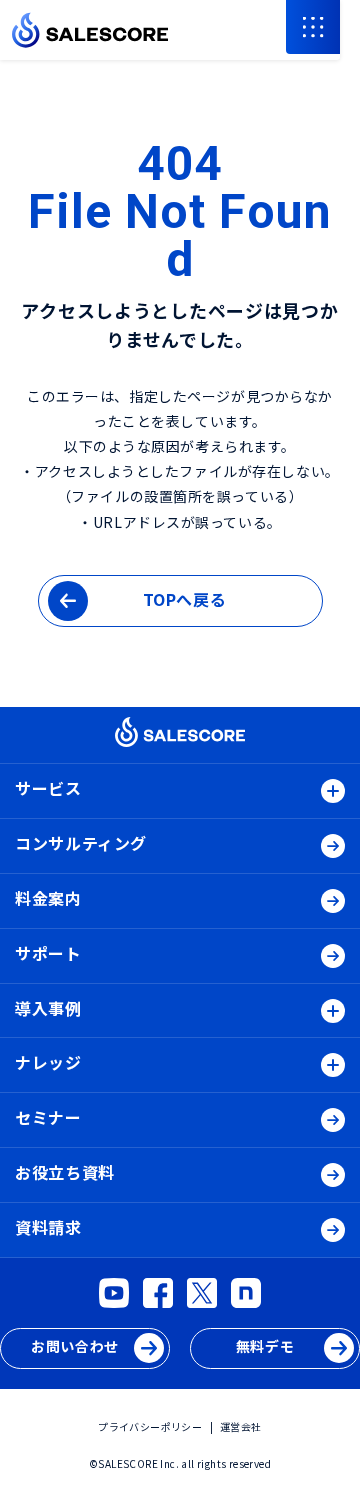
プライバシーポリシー (150, 1426)
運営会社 (241, 1426)
